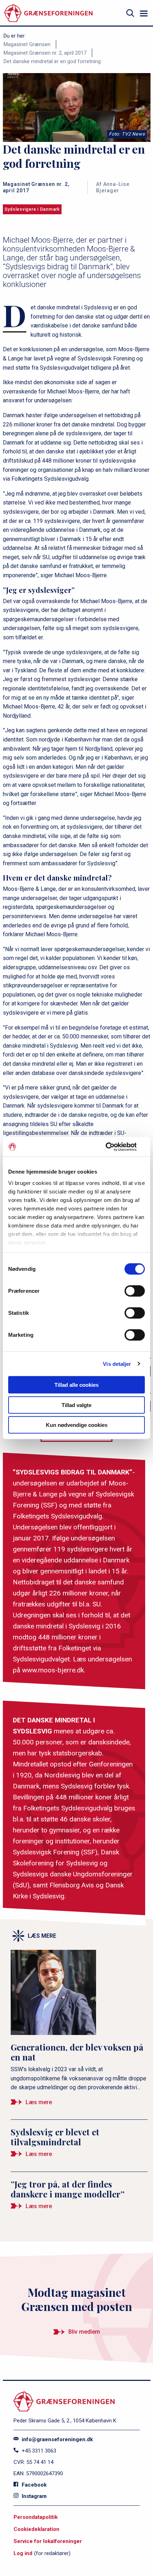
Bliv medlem (84, 2332)
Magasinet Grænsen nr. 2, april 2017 (45, 53)
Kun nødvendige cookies (77, 1425)
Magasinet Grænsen (27, 44)
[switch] (135, 1291)
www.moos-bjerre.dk (53, 1670)
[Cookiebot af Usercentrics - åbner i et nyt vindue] (114, 1147)
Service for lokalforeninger (48, 2541)
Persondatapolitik (36, 2517)
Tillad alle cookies (76, 1385)
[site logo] (48, 13)
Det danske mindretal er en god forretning (52, 61)
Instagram (33, 2496)
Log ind (23, 2553)
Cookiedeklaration (36, 2529)
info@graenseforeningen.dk (57, 2439)
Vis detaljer (117, 1364)
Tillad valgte (76, 1405)
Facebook (33, 2485)
